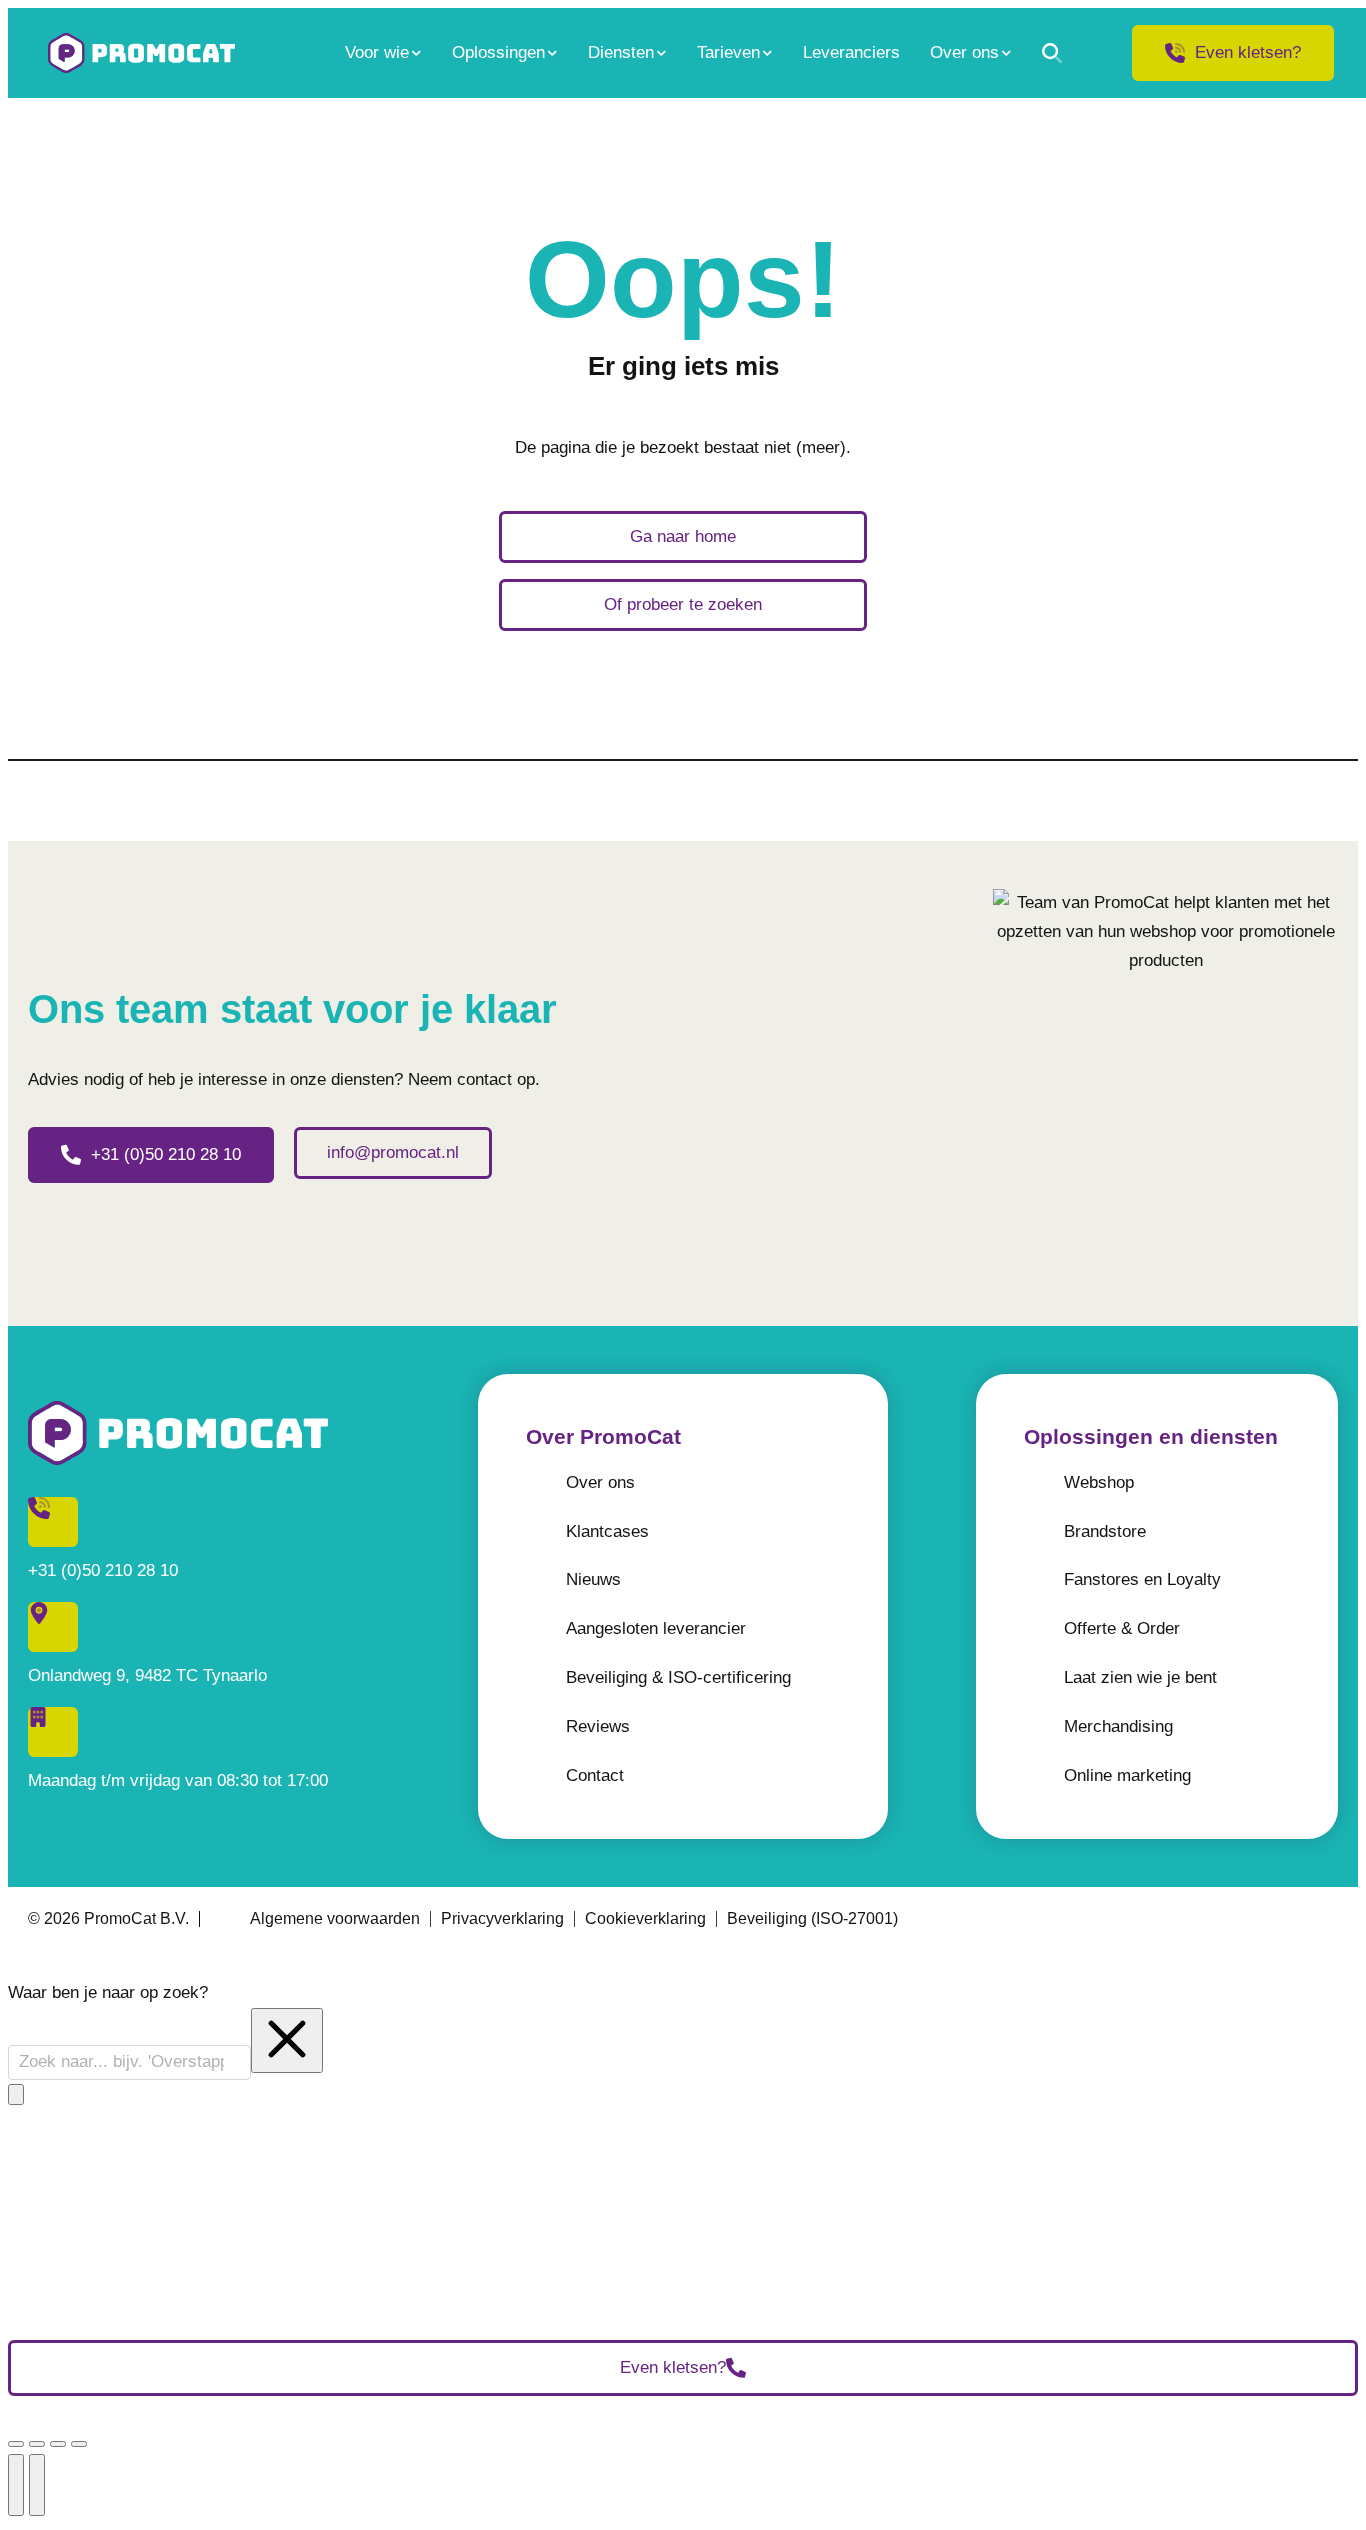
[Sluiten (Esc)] (16, 2444)
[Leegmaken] (287, 2040)
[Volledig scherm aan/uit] (58, 2444)
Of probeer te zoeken (683, 604)
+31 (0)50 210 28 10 (166, 1154)
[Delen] (37, 2444)
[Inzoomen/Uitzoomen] (79, 2444)
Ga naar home (683, 536)
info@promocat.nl (393, 1152)
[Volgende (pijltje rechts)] (37, 2485)
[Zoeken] (1052, 53)
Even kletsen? (1248, 52)
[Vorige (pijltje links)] (16, 2485)
